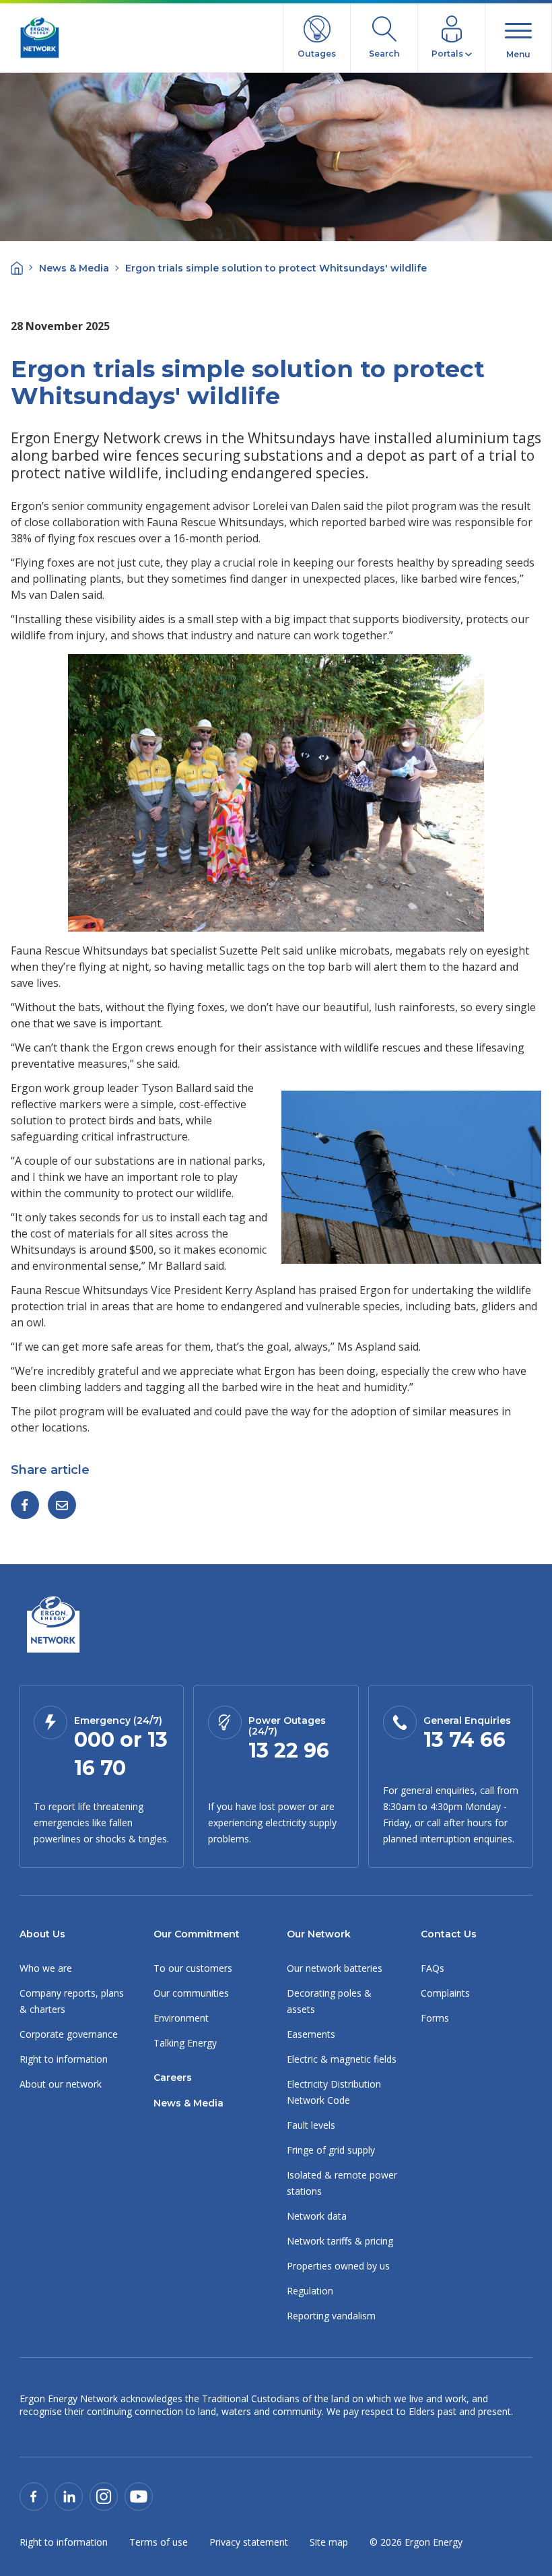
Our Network (319, 1934)
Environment (181, 2018)
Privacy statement (249, 2542)
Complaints (445, 1993)
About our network (61, 2084)
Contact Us (449, 1934)
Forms (435, 2018)
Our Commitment (197, 1934)
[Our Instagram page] (104, 2495)
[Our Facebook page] (34, 2495)
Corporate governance (69, 2034)
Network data (317, 2216)
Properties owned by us (338, 2266)
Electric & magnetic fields (342, 2059)
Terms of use (159, 2542)
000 (94, 1740)
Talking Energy (185, 2043)
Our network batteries (335, 1968)
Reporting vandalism (331, 2316)
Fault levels (311, 2125)
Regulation (310, 2291)
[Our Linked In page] (69, 2495)
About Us (42, 1934)
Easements (311, 2034)
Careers (173, 2078)
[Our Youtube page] (139, 2495)
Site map (329, 2542)
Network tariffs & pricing (340, 2241)
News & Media (74, 268)
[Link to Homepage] (53, 1626)
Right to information (64, 2059)
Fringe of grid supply (331, 2150)
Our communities (191, 1993)
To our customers (193, 1968)
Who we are (46, 1968)
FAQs (433, 1968)
